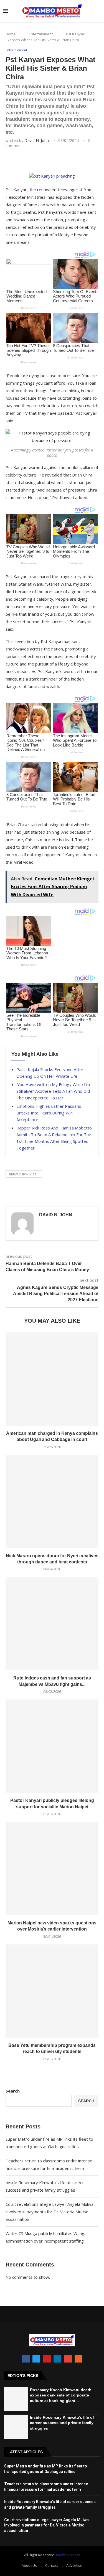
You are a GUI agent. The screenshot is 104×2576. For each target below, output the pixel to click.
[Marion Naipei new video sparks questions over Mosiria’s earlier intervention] (52, 1869)
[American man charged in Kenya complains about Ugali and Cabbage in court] (52, 1379)
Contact (52, 2565)
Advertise (74, 2565)
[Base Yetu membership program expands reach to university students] (52, 1991)
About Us (29, 2565)
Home (11, 34)
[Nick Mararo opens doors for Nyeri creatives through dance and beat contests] (52, 1501)
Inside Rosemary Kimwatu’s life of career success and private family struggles (62, 2423)
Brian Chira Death (24, 1174)
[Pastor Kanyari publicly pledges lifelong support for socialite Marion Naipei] (52, 1746)
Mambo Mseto (68, 2555)
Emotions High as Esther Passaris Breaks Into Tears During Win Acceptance (49, 1113)
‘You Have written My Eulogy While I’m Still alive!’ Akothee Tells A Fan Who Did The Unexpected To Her (53, 1091)
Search (13, 2091)
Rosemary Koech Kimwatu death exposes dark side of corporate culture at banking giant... (61, 2395)
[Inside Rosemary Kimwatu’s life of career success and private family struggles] (16, 2427)
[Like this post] (45, 161)
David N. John (37, 140)
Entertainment (41, 34)
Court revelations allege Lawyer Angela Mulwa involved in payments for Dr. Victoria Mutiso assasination (50, 2212)
